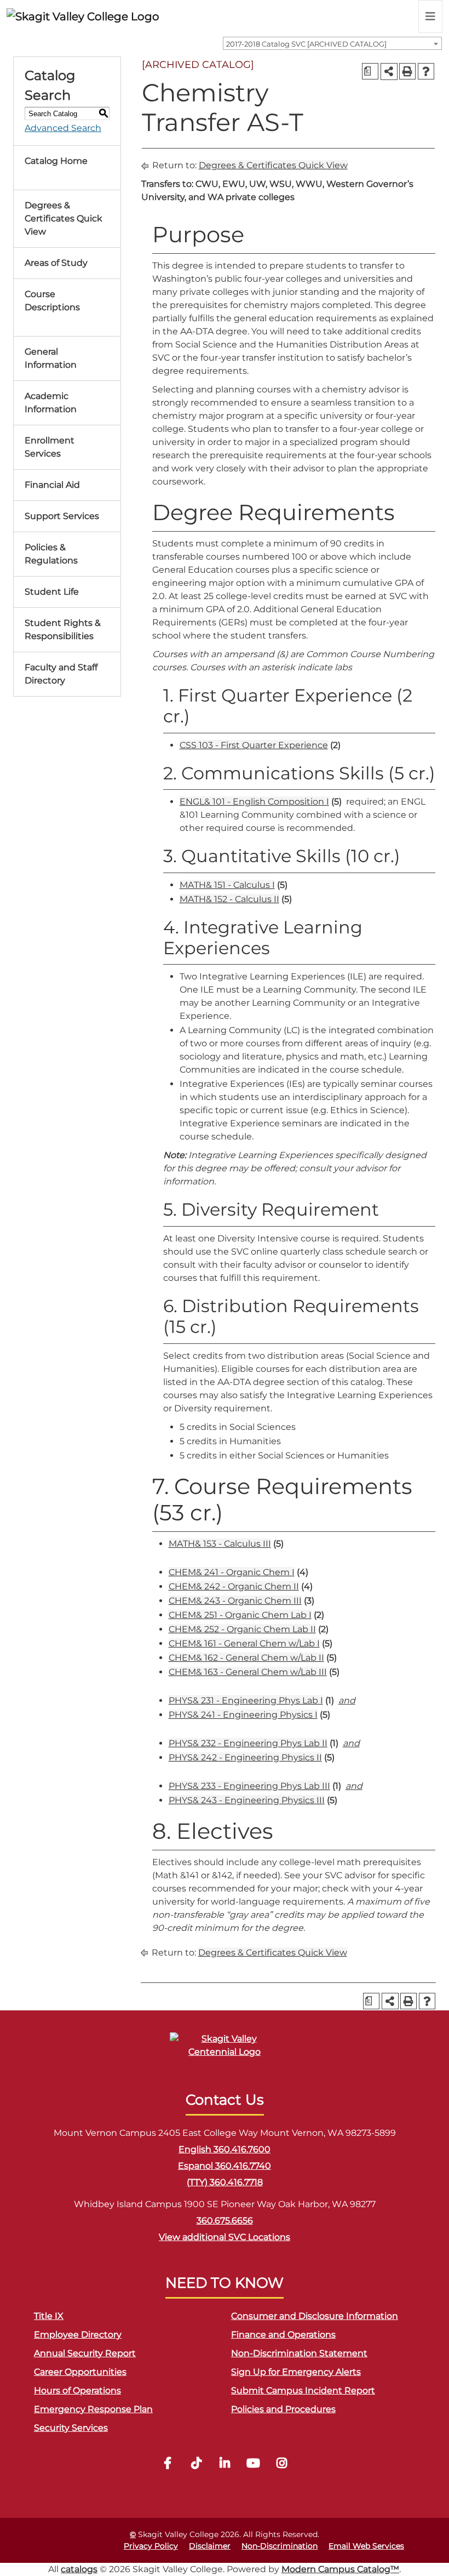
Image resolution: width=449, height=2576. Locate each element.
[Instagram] (281, 2464)
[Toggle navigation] (430, 16)
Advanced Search (63, 128)
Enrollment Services (50, 447)
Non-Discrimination (280, 2546)
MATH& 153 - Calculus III (220, 1544)
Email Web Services (366, 2546)
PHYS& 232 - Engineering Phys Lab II (248, 1743)
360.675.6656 (225, 2221)
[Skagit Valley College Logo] (83, 16)
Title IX (49, 2316)
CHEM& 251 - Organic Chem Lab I (240, 1615)
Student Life (52, 592)
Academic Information (51, 403)
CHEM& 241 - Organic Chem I (232, 1572)
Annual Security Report (85, 2353)
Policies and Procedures (283, 2409)
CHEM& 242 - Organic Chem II (234, 1586)
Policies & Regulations (51, 554)
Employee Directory (78, 2335)
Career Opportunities (80, 2372)
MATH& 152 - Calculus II (229, 899)
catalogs (79, 2569)
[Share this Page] (389, 72)
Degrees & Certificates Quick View (64, 218)
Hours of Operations (77, 2390)
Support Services (62, 516)
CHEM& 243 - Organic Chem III (235, 1601)
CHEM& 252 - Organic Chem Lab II (242, 1629)
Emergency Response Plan (93, 2409)
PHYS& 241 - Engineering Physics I (243, 1715)
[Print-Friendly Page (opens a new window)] (407, 71)
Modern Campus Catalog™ (340, 2569)
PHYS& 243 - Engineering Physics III (247, 1800)
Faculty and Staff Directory (61, 674)
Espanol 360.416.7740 (225, 2166)
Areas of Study (56, 263)
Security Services (71, 2428)
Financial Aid (52, 485)
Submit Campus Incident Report (303, 2390)
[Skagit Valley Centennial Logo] (225, 2050)
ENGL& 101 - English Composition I (254, 802)
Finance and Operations (283, 2335)
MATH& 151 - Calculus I (227, 885)
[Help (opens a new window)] (426, 71)
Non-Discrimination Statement (299, 2353)
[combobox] (332, 43)
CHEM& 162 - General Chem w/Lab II (246, 1658)
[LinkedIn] (225, 2464)
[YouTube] (253, 2464)
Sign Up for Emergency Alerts (296, 2372)
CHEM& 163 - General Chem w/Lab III (248, 1672)
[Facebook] (168, 2464)
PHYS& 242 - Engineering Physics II (245, 1757)
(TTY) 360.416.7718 (225, 2182)
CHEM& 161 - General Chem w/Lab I (244, 1643)
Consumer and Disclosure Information (315, 2316)
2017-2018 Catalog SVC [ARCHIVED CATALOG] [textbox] (306, 44)
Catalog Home (56, 161)
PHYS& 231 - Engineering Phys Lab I (246, 1700)
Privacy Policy (151, 2546)
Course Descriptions (52, 301)
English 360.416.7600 (225, 2149)
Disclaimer (210, 2546)
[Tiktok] (196, 2464)
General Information (51, 358)
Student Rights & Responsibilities (63, 629)
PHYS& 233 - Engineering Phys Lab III (249, 1786)
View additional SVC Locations (225, 2237)
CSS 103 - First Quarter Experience (254, 745)
